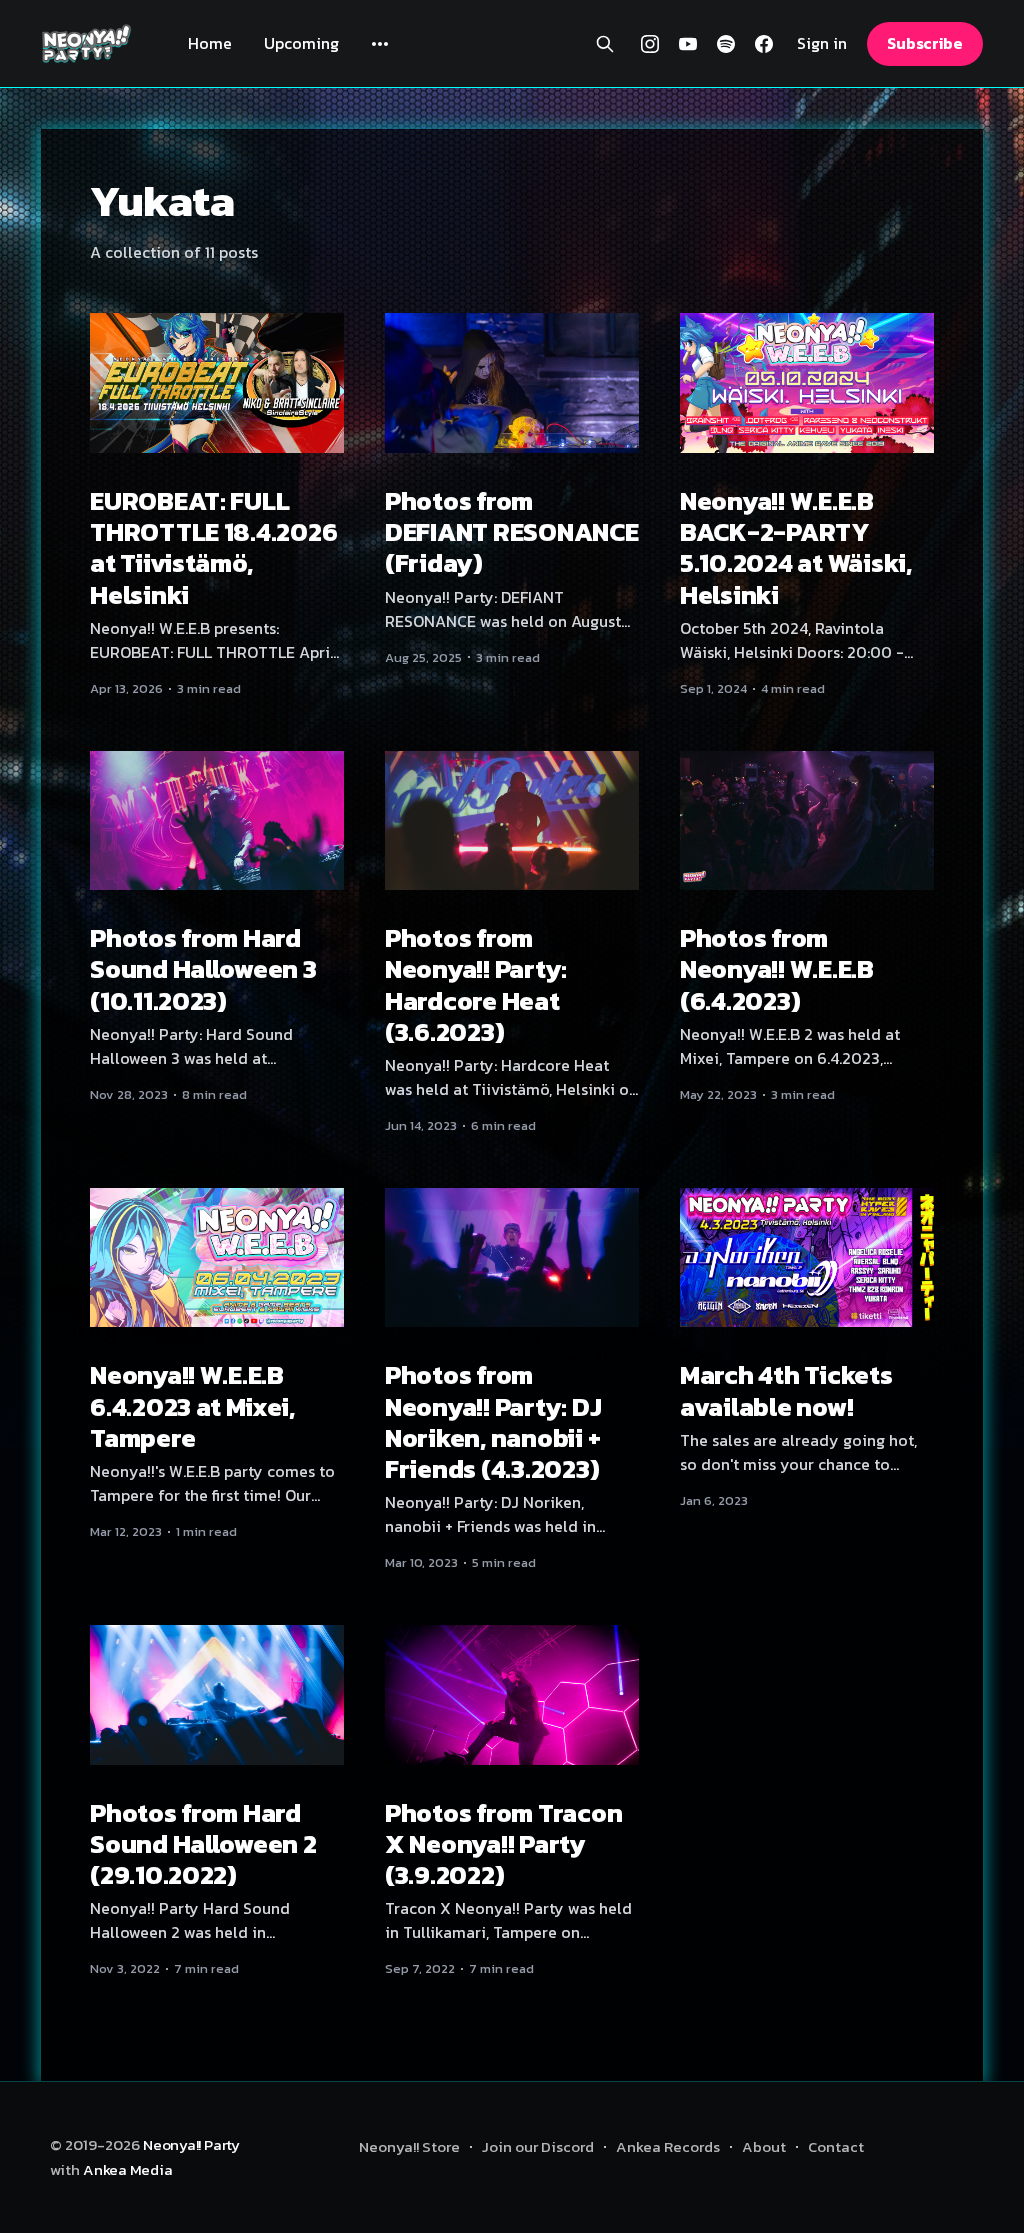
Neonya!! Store (409, 2146)
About (764, 2146)
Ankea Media (128, 2169)
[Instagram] (650, 44)
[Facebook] (764, 44)
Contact (836, 2146)
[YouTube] (688, 44)
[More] (380, 44)
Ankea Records (668, 2146)
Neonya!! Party (191, 2144)
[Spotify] (726, 44)
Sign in (822, 43)
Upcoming (301, 43)
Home (210, 43)
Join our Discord (538, 2146)
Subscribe (925, 43)
